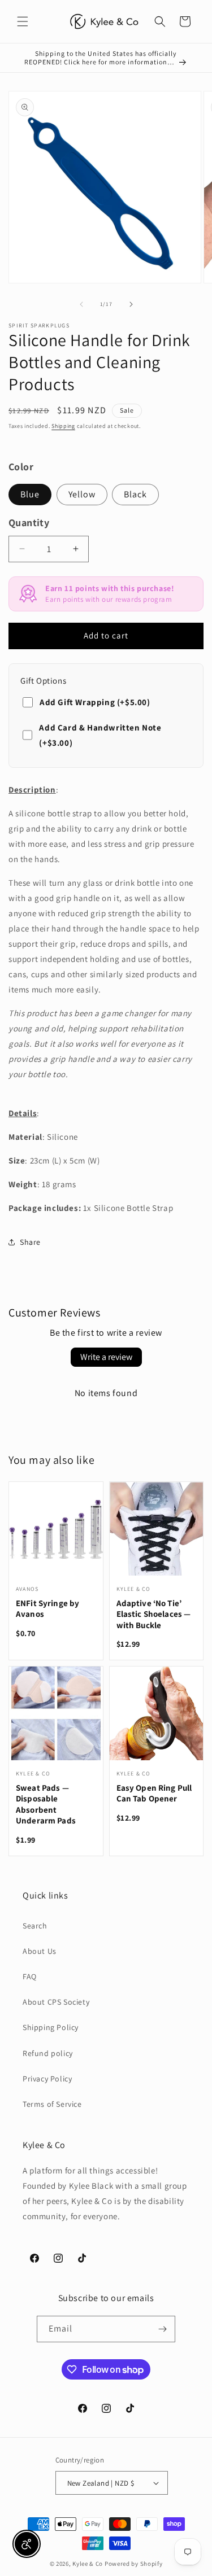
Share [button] (30, 1242)
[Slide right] (131, 304)
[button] (23, 21)
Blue (30, 494)
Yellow (82, 494)
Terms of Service (52, 2104)
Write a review (106, 1357)
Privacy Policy (47, 2079)
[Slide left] (81, 304)
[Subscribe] (162, 2329)
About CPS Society (56, 2002)
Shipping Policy (51, 2027)
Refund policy (48, 2053)
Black (135, 494)
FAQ (30, 1976)
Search (35, 1926)
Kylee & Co (88, 2564)
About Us (40, 1951)
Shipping (63, 426)
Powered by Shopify (134, 2564)
